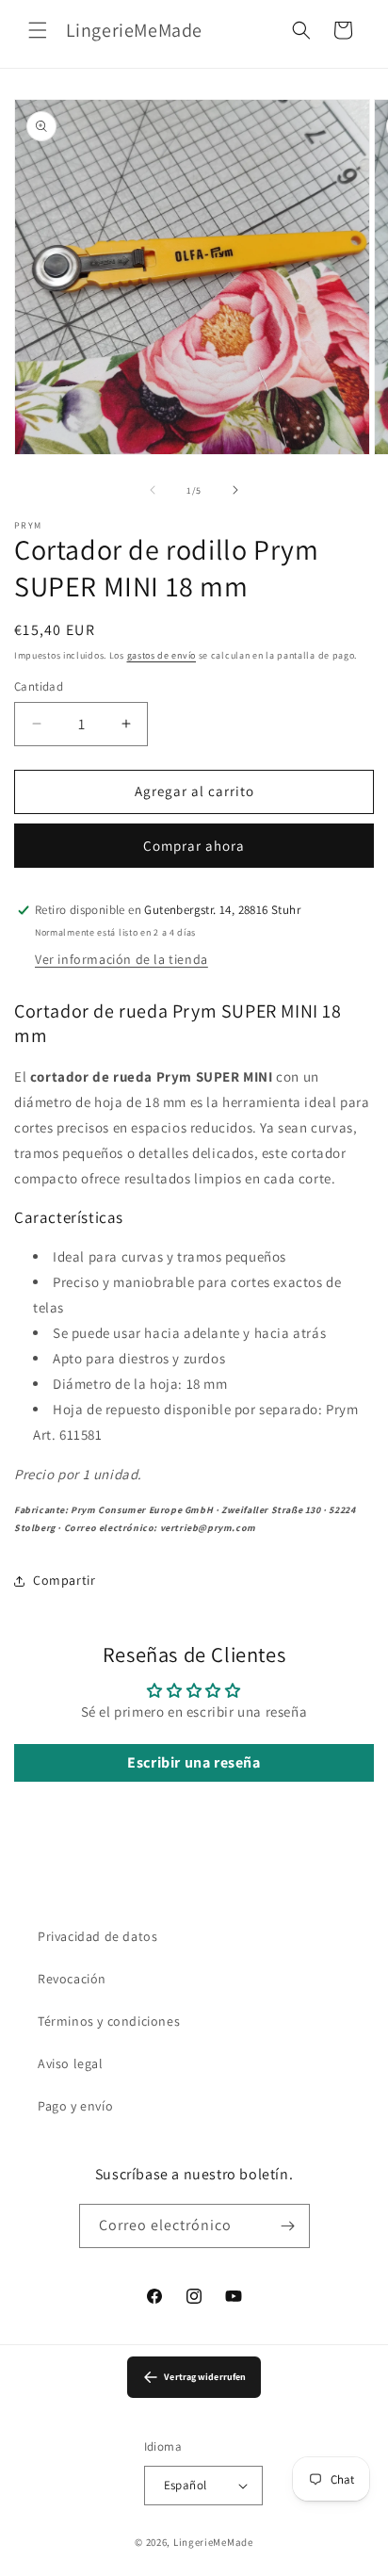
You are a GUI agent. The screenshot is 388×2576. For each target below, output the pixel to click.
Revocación (72, 1979)
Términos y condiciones (109, 2021)
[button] (38, 30)
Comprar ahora (194, 846)
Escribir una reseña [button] (194, 1762)
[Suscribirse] (288, 2226)
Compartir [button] (64, 1580)
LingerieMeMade (213, 2542)
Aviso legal (71, 2063)
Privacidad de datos (97, 1936)
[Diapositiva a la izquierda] (153, 490)
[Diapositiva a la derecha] (235, 490)
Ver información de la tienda (121, 959)
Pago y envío (75, 2106)
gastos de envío (162, 655)
